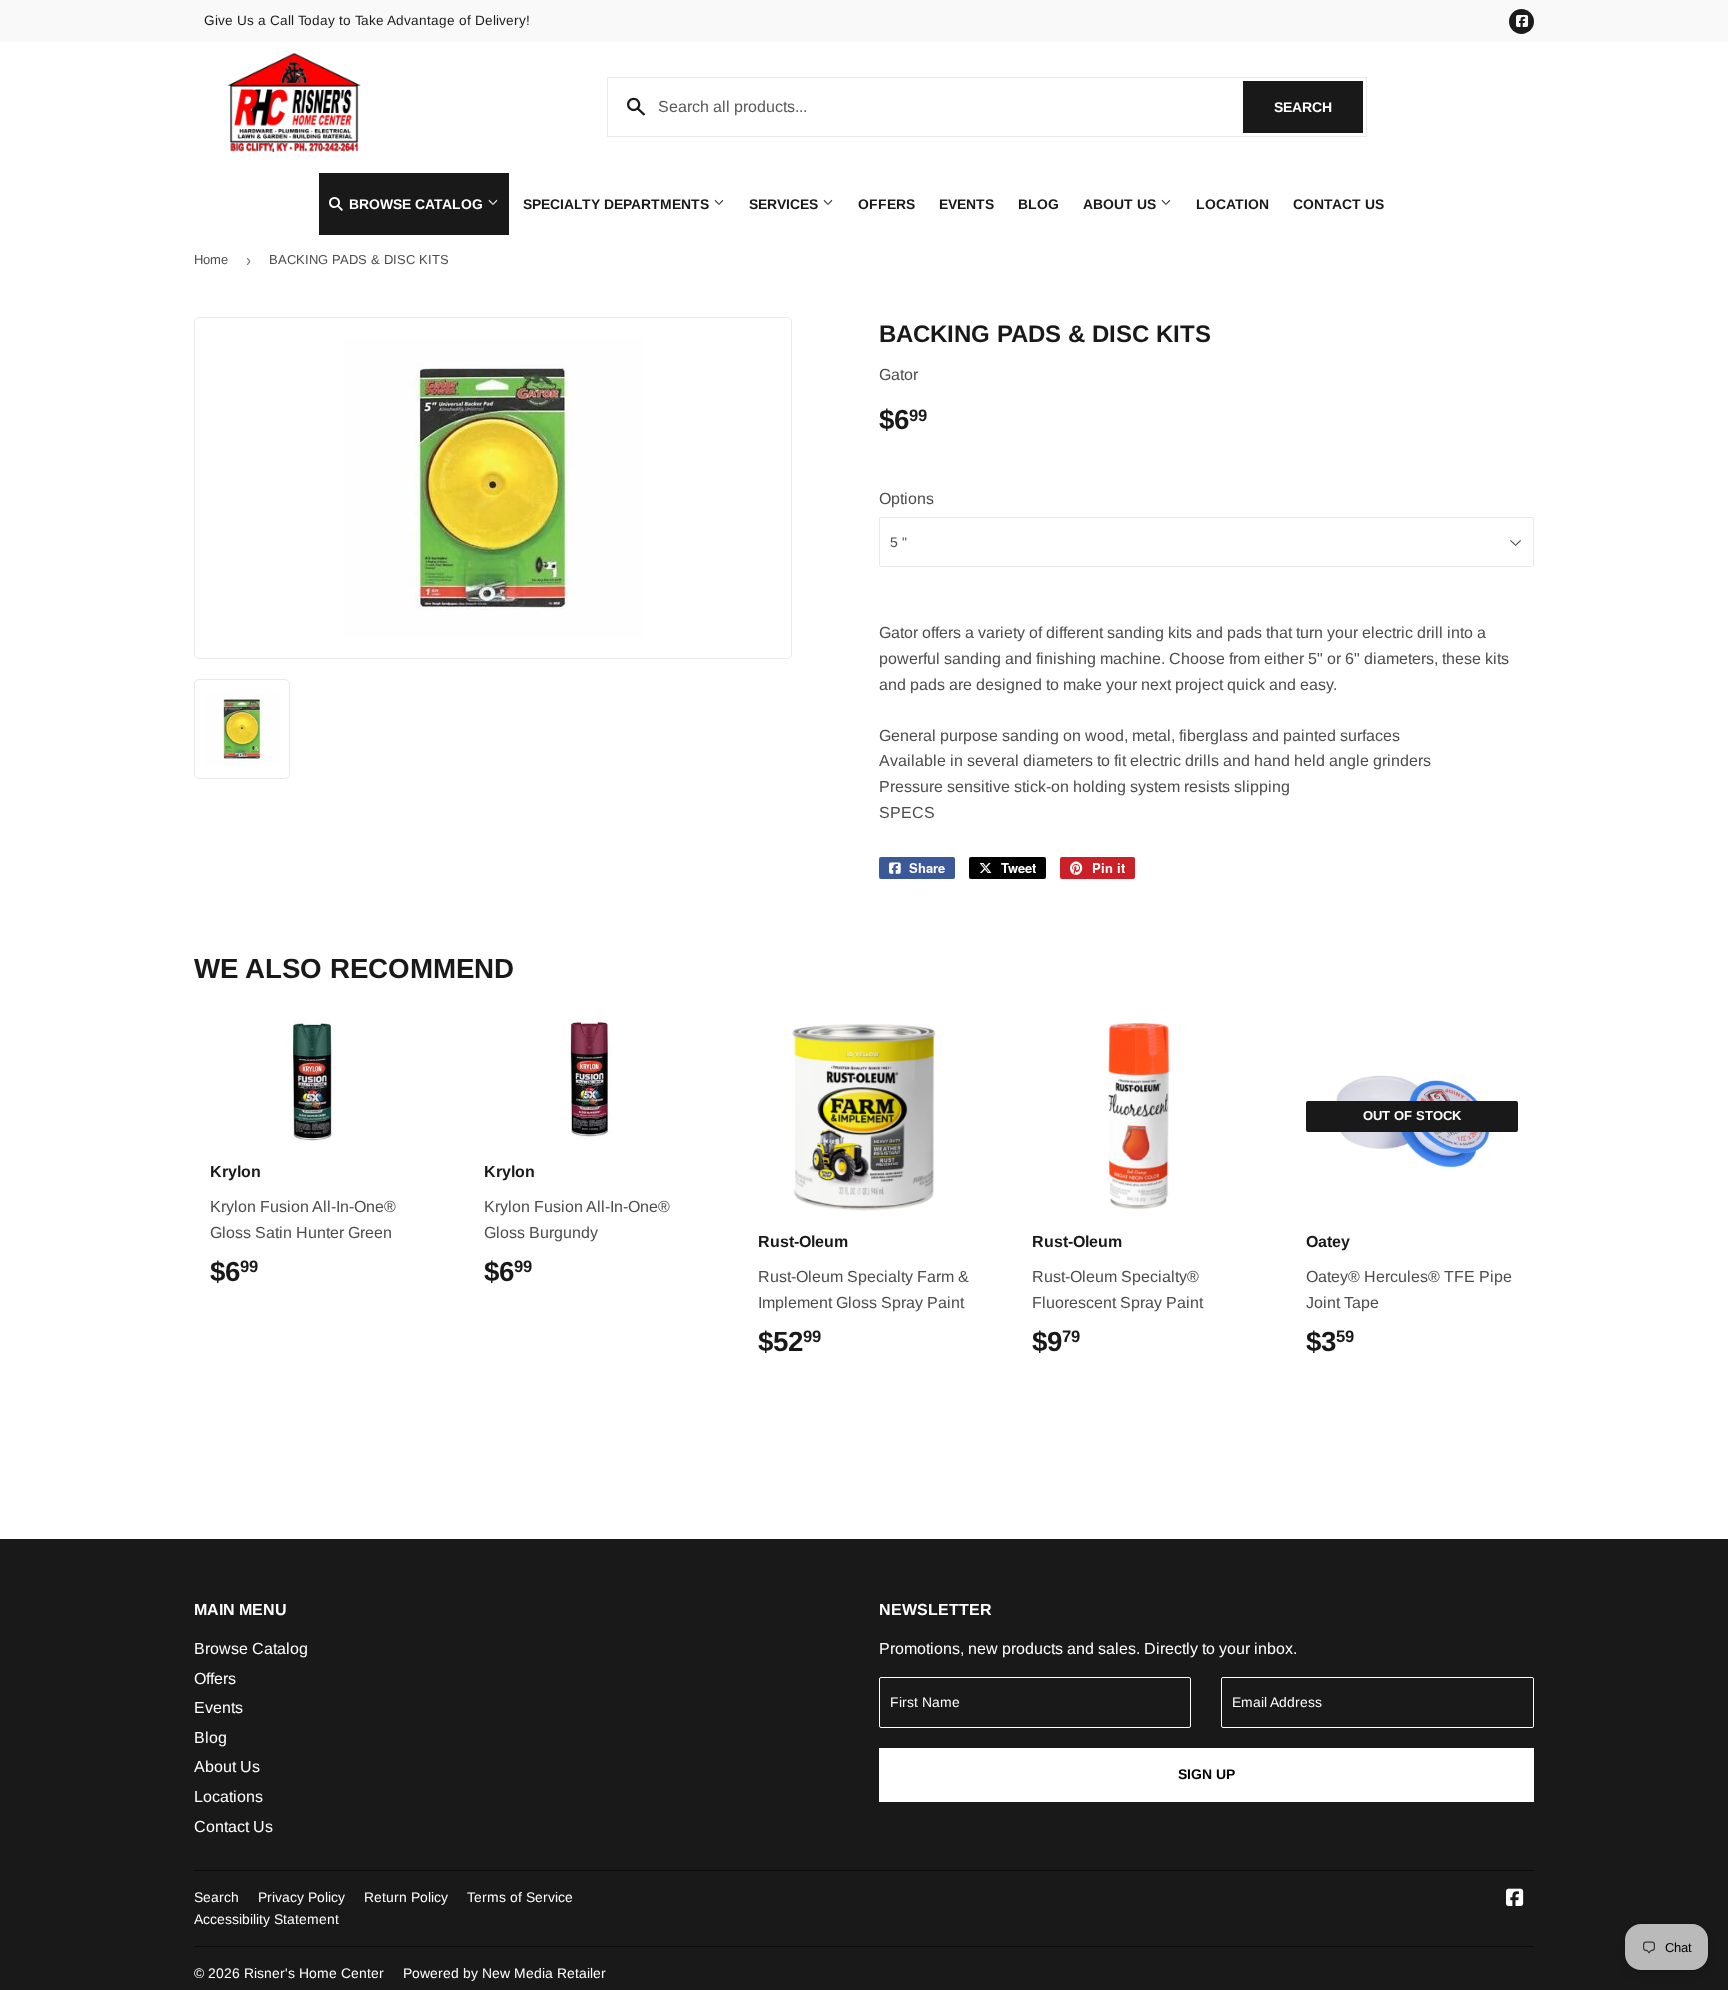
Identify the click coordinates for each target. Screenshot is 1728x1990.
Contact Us (1338, 204)
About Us (1121, 204)
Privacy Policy (301, 1897)
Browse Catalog (416, 204)
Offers (886, 204)
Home (211, 259)
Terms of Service (520, 1897)
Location (1232, 204)
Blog (1038, 204)
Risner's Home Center (314, 1973)
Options (906, 498)
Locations (228, 1796)
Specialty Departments (618, 204)
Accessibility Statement (266, 1919)
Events (966, 204)
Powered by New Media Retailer (504, 1973)
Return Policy (406, 1897)
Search (1318, 107)
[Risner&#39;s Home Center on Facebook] (1515, 1899)
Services (785, 204)
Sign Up (1206, 1774)
